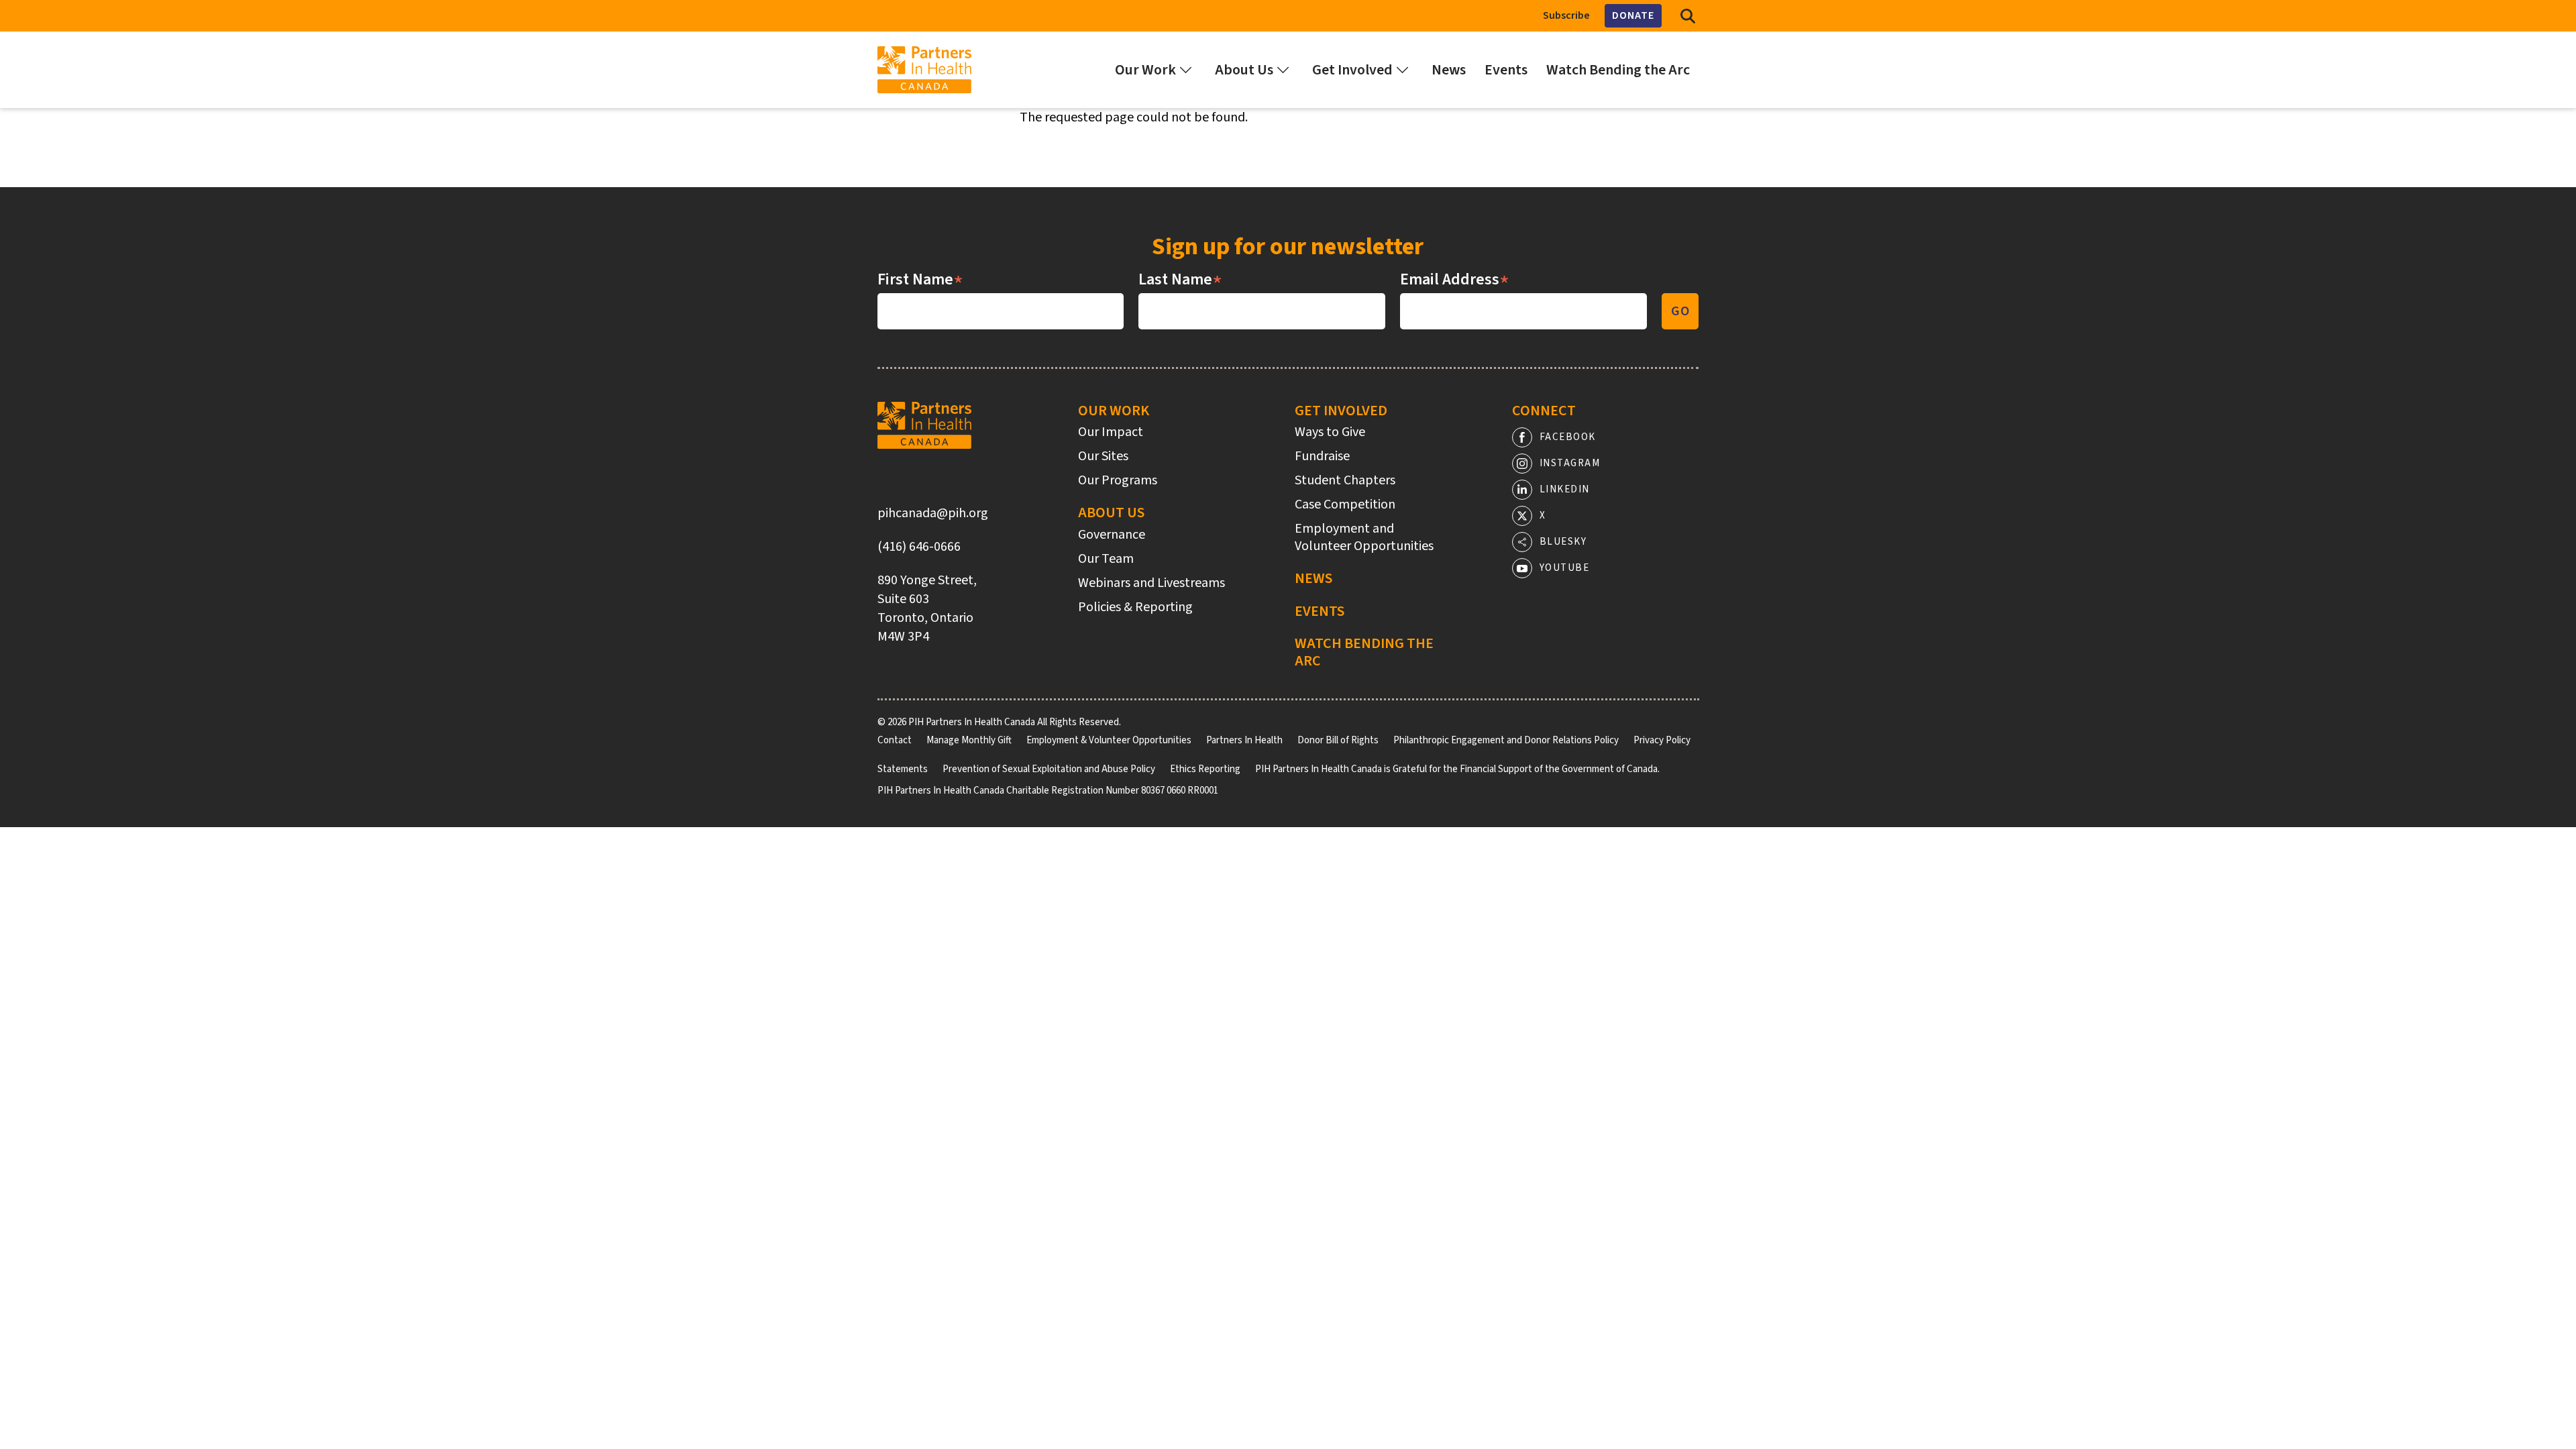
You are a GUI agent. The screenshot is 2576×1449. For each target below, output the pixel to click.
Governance (1112, 535)
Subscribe (1566, 15)
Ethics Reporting (1205, 769)
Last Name (1180, 280)
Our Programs (1118, 480)
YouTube (1565, 568)
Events (1320, 611)
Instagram (1570, 463)
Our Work (1114, 411)
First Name (920, 280)
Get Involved (1341, 411)
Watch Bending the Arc (1364, 652)
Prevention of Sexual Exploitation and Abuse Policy (1049, 769)
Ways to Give (1330, 432)
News (1313, 578)
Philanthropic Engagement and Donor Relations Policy (1506, 740)
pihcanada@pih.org (933, 513)
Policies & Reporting (1135, 607)
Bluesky (1563, 542)
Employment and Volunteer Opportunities (1364, 537)
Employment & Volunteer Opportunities (1109, 740)
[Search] (1688, 16)
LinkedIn (1565, 489)
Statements (903, 769)
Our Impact (1111, 432)
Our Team (1106, 559)
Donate (1633, 15)
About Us (1111, 513)
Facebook (1568, 437)
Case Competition (1345, 504)
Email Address (1455, 280)
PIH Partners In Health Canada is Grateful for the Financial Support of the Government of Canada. (1457, 769)
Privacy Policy (1662, 740)
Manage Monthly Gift (969, 740)
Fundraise (1322, 456)
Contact (895, 740)
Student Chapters (1345, 480)
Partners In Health (1244, 740)
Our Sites (1103, 456)
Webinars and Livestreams (1151, 583)
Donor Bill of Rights (1338, 740)
